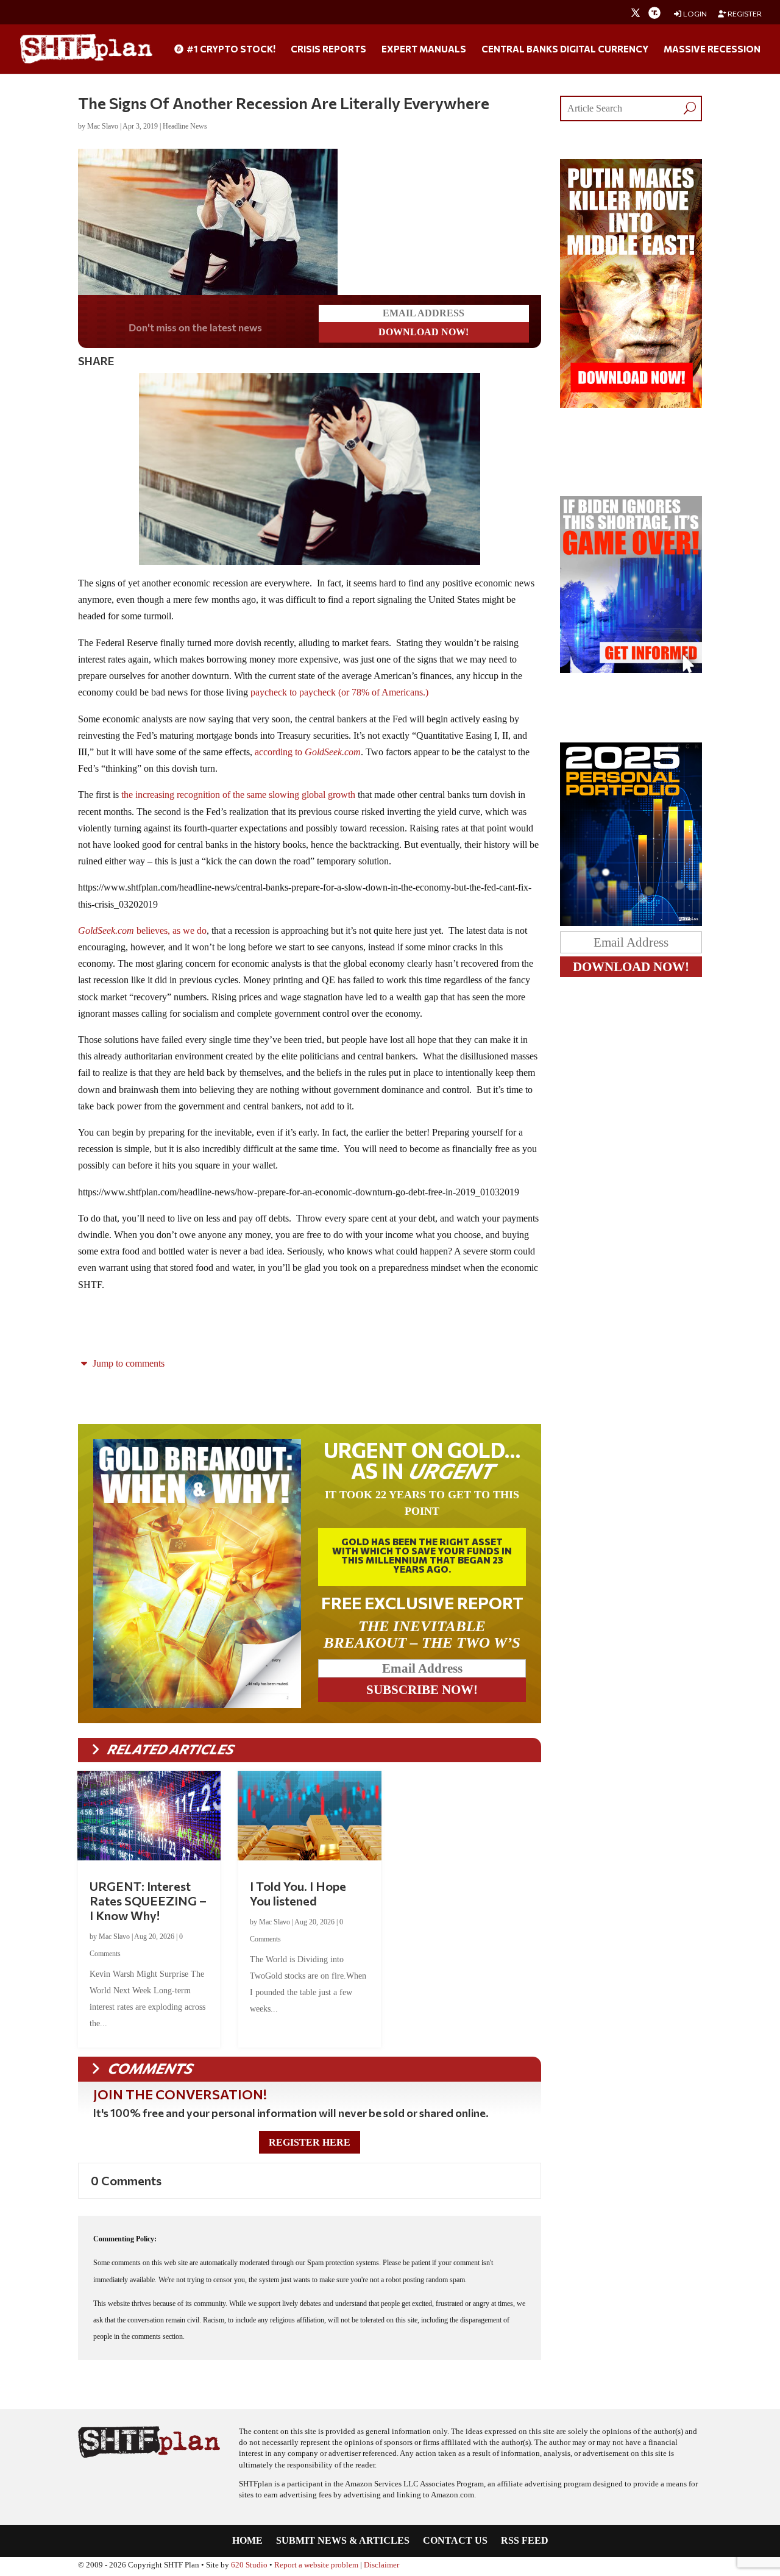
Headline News (185, 126)
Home (247, 2541)
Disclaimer (381, 2565)
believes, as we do (142, 930)
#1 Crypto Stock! (230, 49)
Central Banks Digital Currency (565, 49)
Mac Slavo (103, 126)
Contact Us (455, 2541)
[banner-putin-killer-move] (631, 404)
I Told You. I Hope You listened (298, 1893)
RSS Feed (525, 2541)
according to (307, 752)
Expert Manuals (424, 49)
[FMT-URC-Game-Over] (631, 670)
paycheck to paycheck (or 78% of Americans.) (339, 692)
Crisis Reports (328, 49)
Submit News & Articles (343, 2541)
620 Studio (249, 2565)
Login (694, 14)
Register (744, 14)
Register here (310, 2142)
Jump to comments (127, 1363)
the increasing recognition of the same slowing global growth (237, 795)
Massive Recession (712, 49)
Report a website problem (316, 2565)
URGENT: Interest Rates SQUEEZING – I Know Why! (148, 1901)
